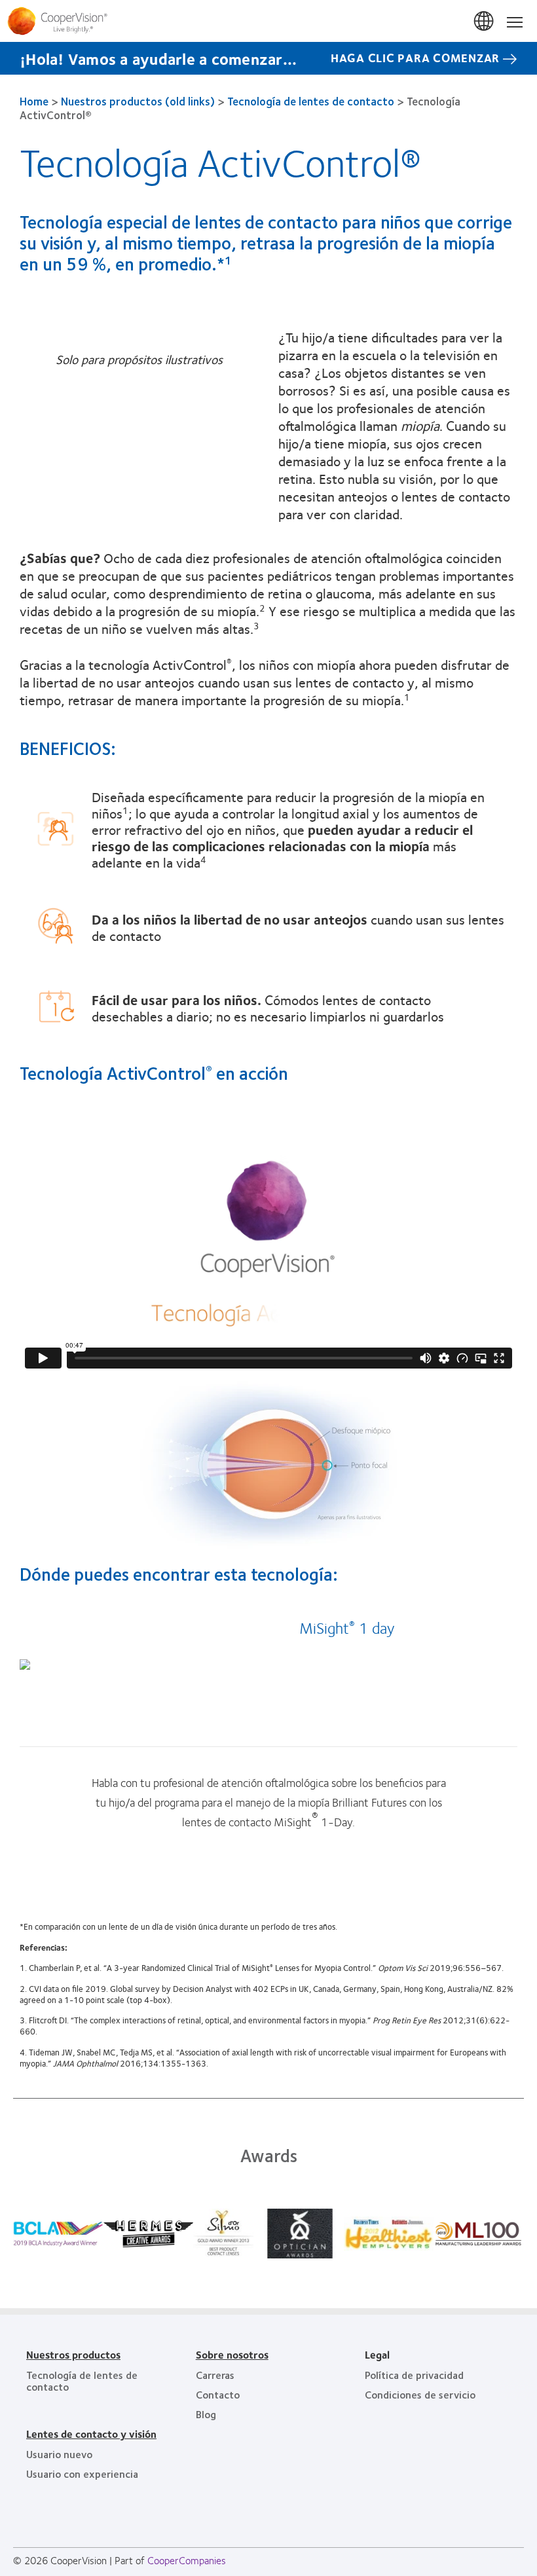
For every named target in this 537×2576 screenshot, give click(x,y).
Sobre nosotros (232, 2354)
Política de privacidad (414, 2375)
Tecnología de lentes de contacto (311, 101)
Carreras (215, 2375)
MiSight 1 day (347, 1627)
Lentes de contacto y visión (91, 2434)
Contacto (218, 2394)
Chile (485, 22)
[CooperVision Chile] (268, 21)
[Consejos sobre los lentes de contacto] (25, 1664)
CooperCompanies (187, 2560)
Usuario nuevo (59, 2454)
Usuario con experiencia (82, 2474)
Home (34, 101)
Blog (206, 2414)
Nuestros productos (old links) (138, 101)
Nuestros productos (73, 2354)
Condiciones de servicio (420, 2394)
